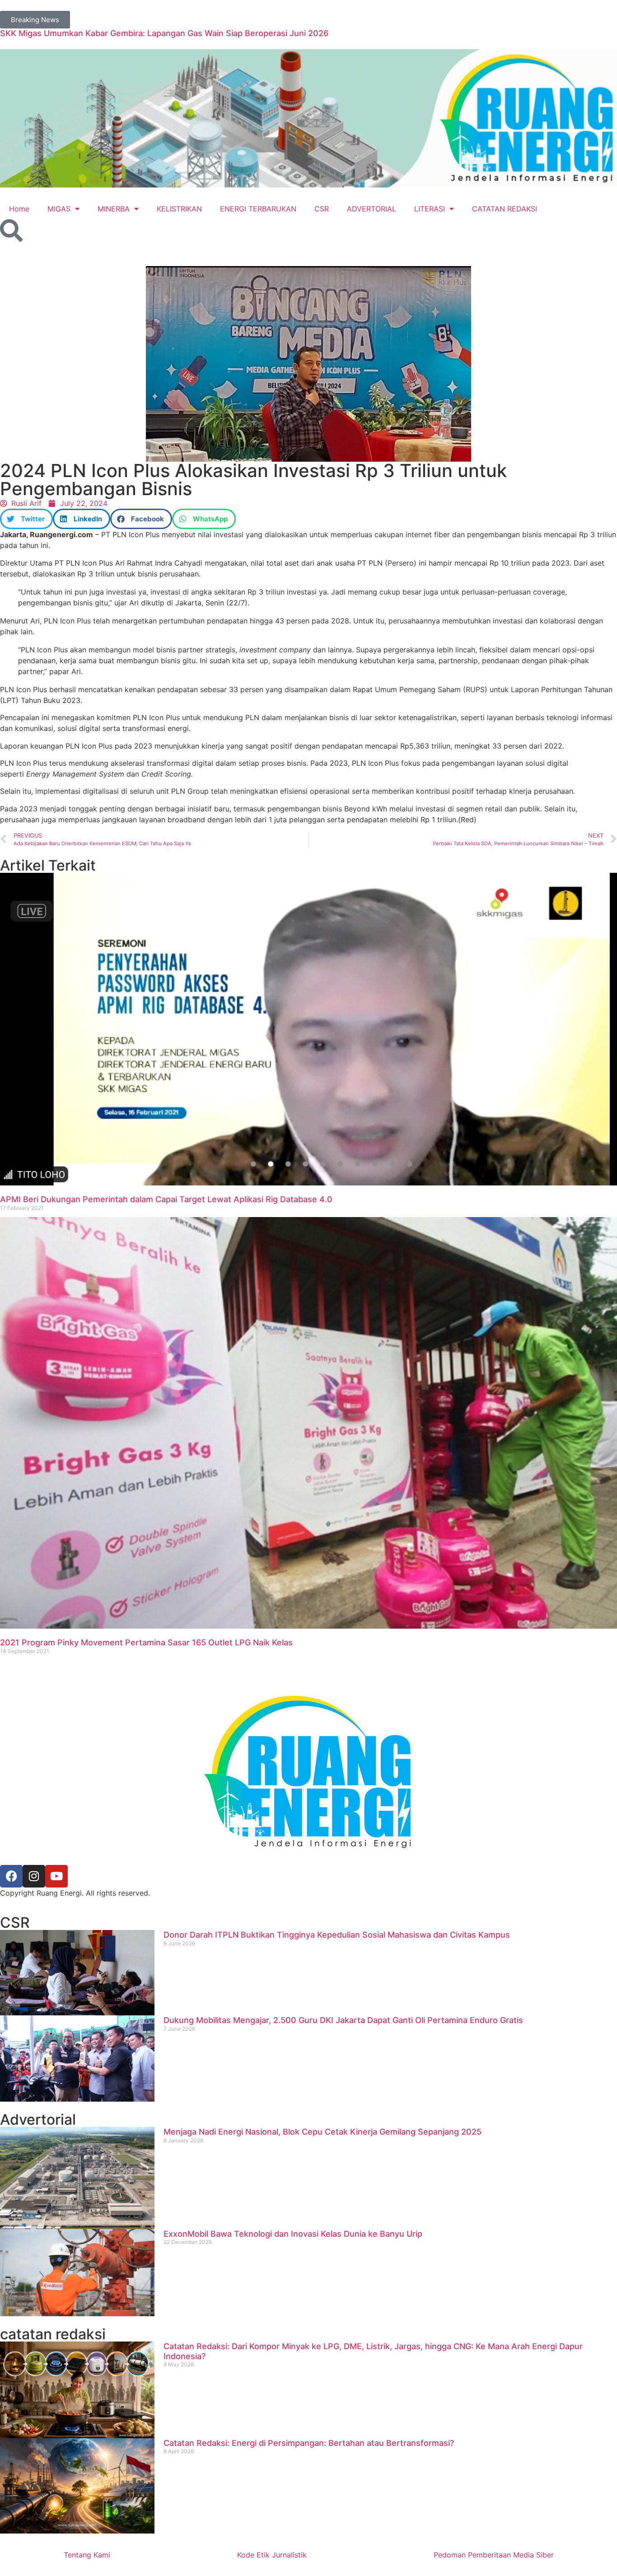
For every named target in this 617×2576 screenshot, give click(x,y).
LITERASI (430, 209)
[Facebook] (11, 1876)
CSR (322, 209)
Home (19, 209)
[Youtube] (56, 1876)
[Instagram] (34, 1876)
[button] (26, 519)
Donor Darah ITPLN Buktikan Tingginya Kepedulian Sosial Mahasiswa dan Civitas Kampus (337, 1935)
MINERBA (114, 209)
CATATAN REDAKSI (505, 209)
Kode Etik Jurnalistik (272, 2555)
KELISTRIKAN (179, 209)
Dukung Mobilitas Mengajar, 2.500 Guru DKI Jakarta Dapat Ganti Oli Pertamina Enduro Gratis (343, 2020)
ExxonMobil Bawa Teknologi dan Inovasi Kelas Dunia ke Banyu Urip (293, 2234)
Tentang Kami (87, 2555)
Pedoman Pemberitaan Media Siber (494, 2555)
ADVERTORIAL (372, 209)
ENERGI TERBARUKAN (258, 209)
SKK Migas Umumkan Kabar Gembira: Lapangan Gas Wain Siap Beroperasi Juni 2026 (164, 33)
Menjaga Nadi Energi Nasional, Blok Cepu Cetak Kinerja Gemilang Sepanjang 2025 (323, 2132)
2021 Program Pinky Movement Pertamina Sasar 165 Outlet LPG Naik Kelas (146, 1642)
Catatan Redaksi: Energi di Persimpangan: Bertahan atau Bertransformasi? (309, 2443)
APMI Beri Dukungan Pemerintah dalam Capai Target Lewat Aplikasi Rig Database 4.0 (166, 1199)
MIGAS (59, 209)
